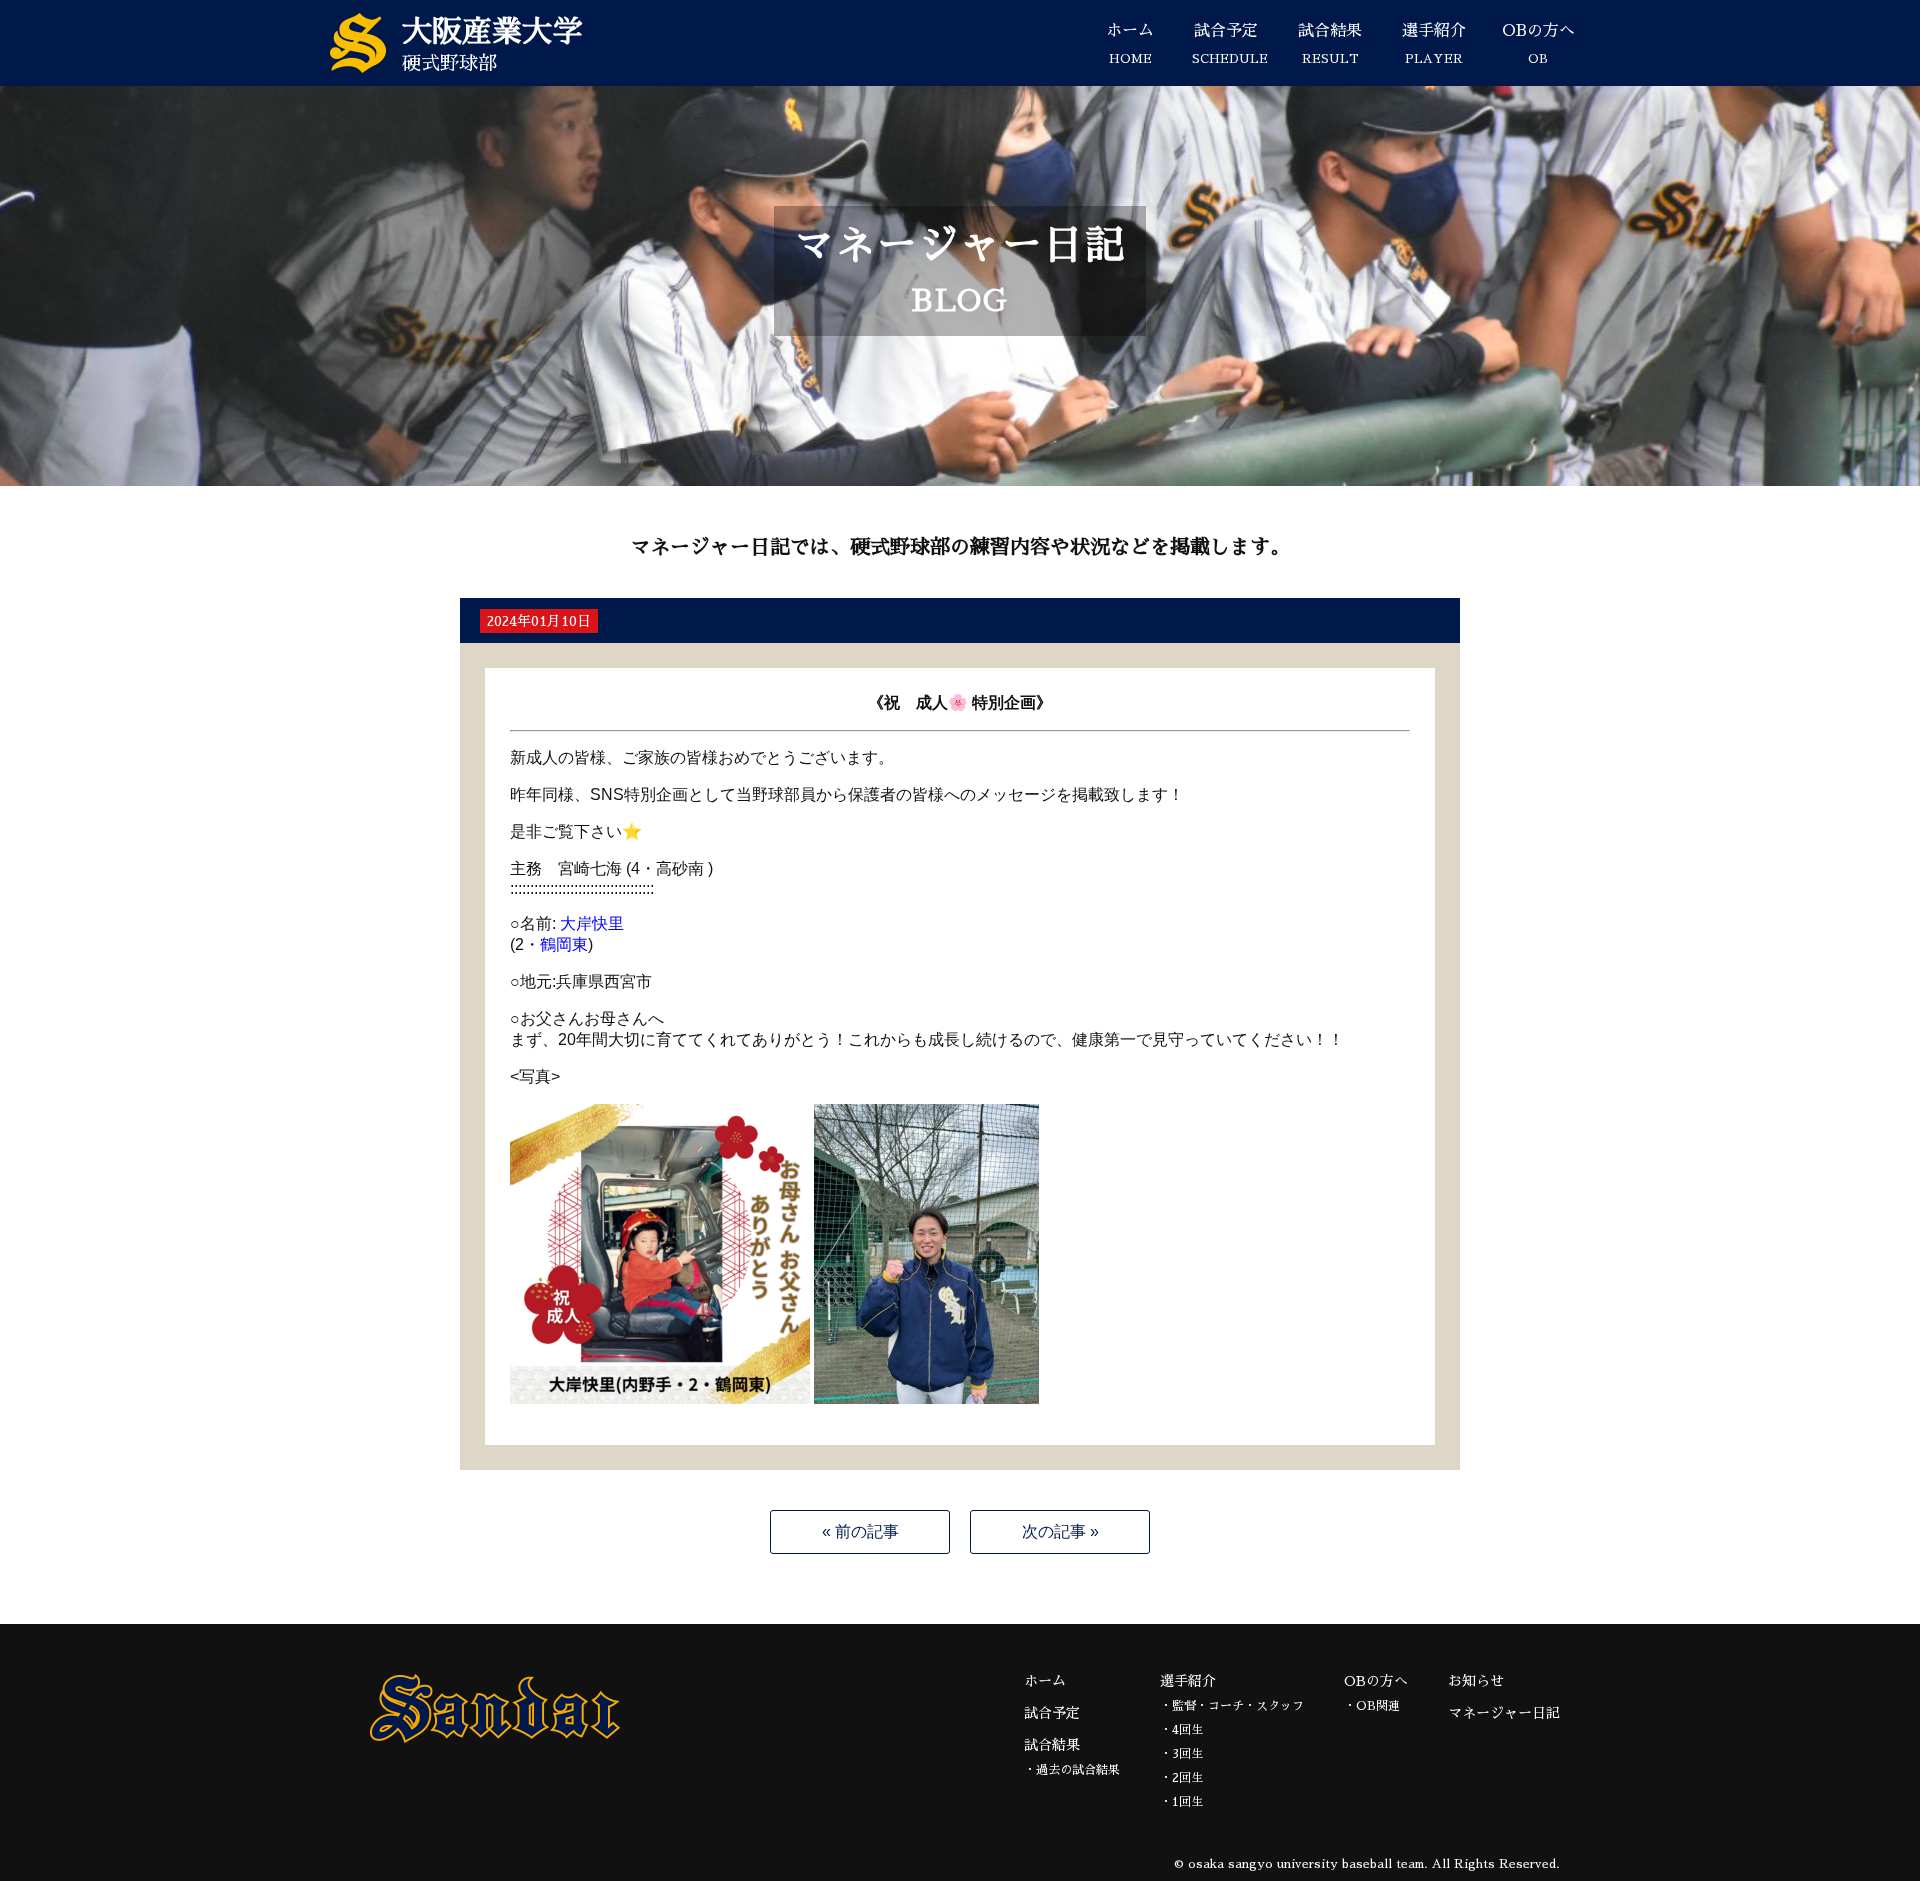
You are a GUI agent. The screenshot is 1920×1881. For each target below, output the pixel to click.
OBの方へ (1538, 44)
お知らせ (1476, 1681)
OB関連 (1378, 1706)
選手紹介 (1434, 44)
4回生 (1187, 1730)
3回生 (1187, 1754)
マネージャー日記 (1504, 1713)
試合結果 (1330, 44)
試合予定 (1230, 44)
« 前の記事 (860, 1531)
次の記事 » (1060, 1531)
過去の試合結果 (1078, 1770)
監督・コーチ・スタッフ (1238, 1706)
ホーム (1130, 44)
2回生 (1187, 1778)
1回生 (1187, 1802)
